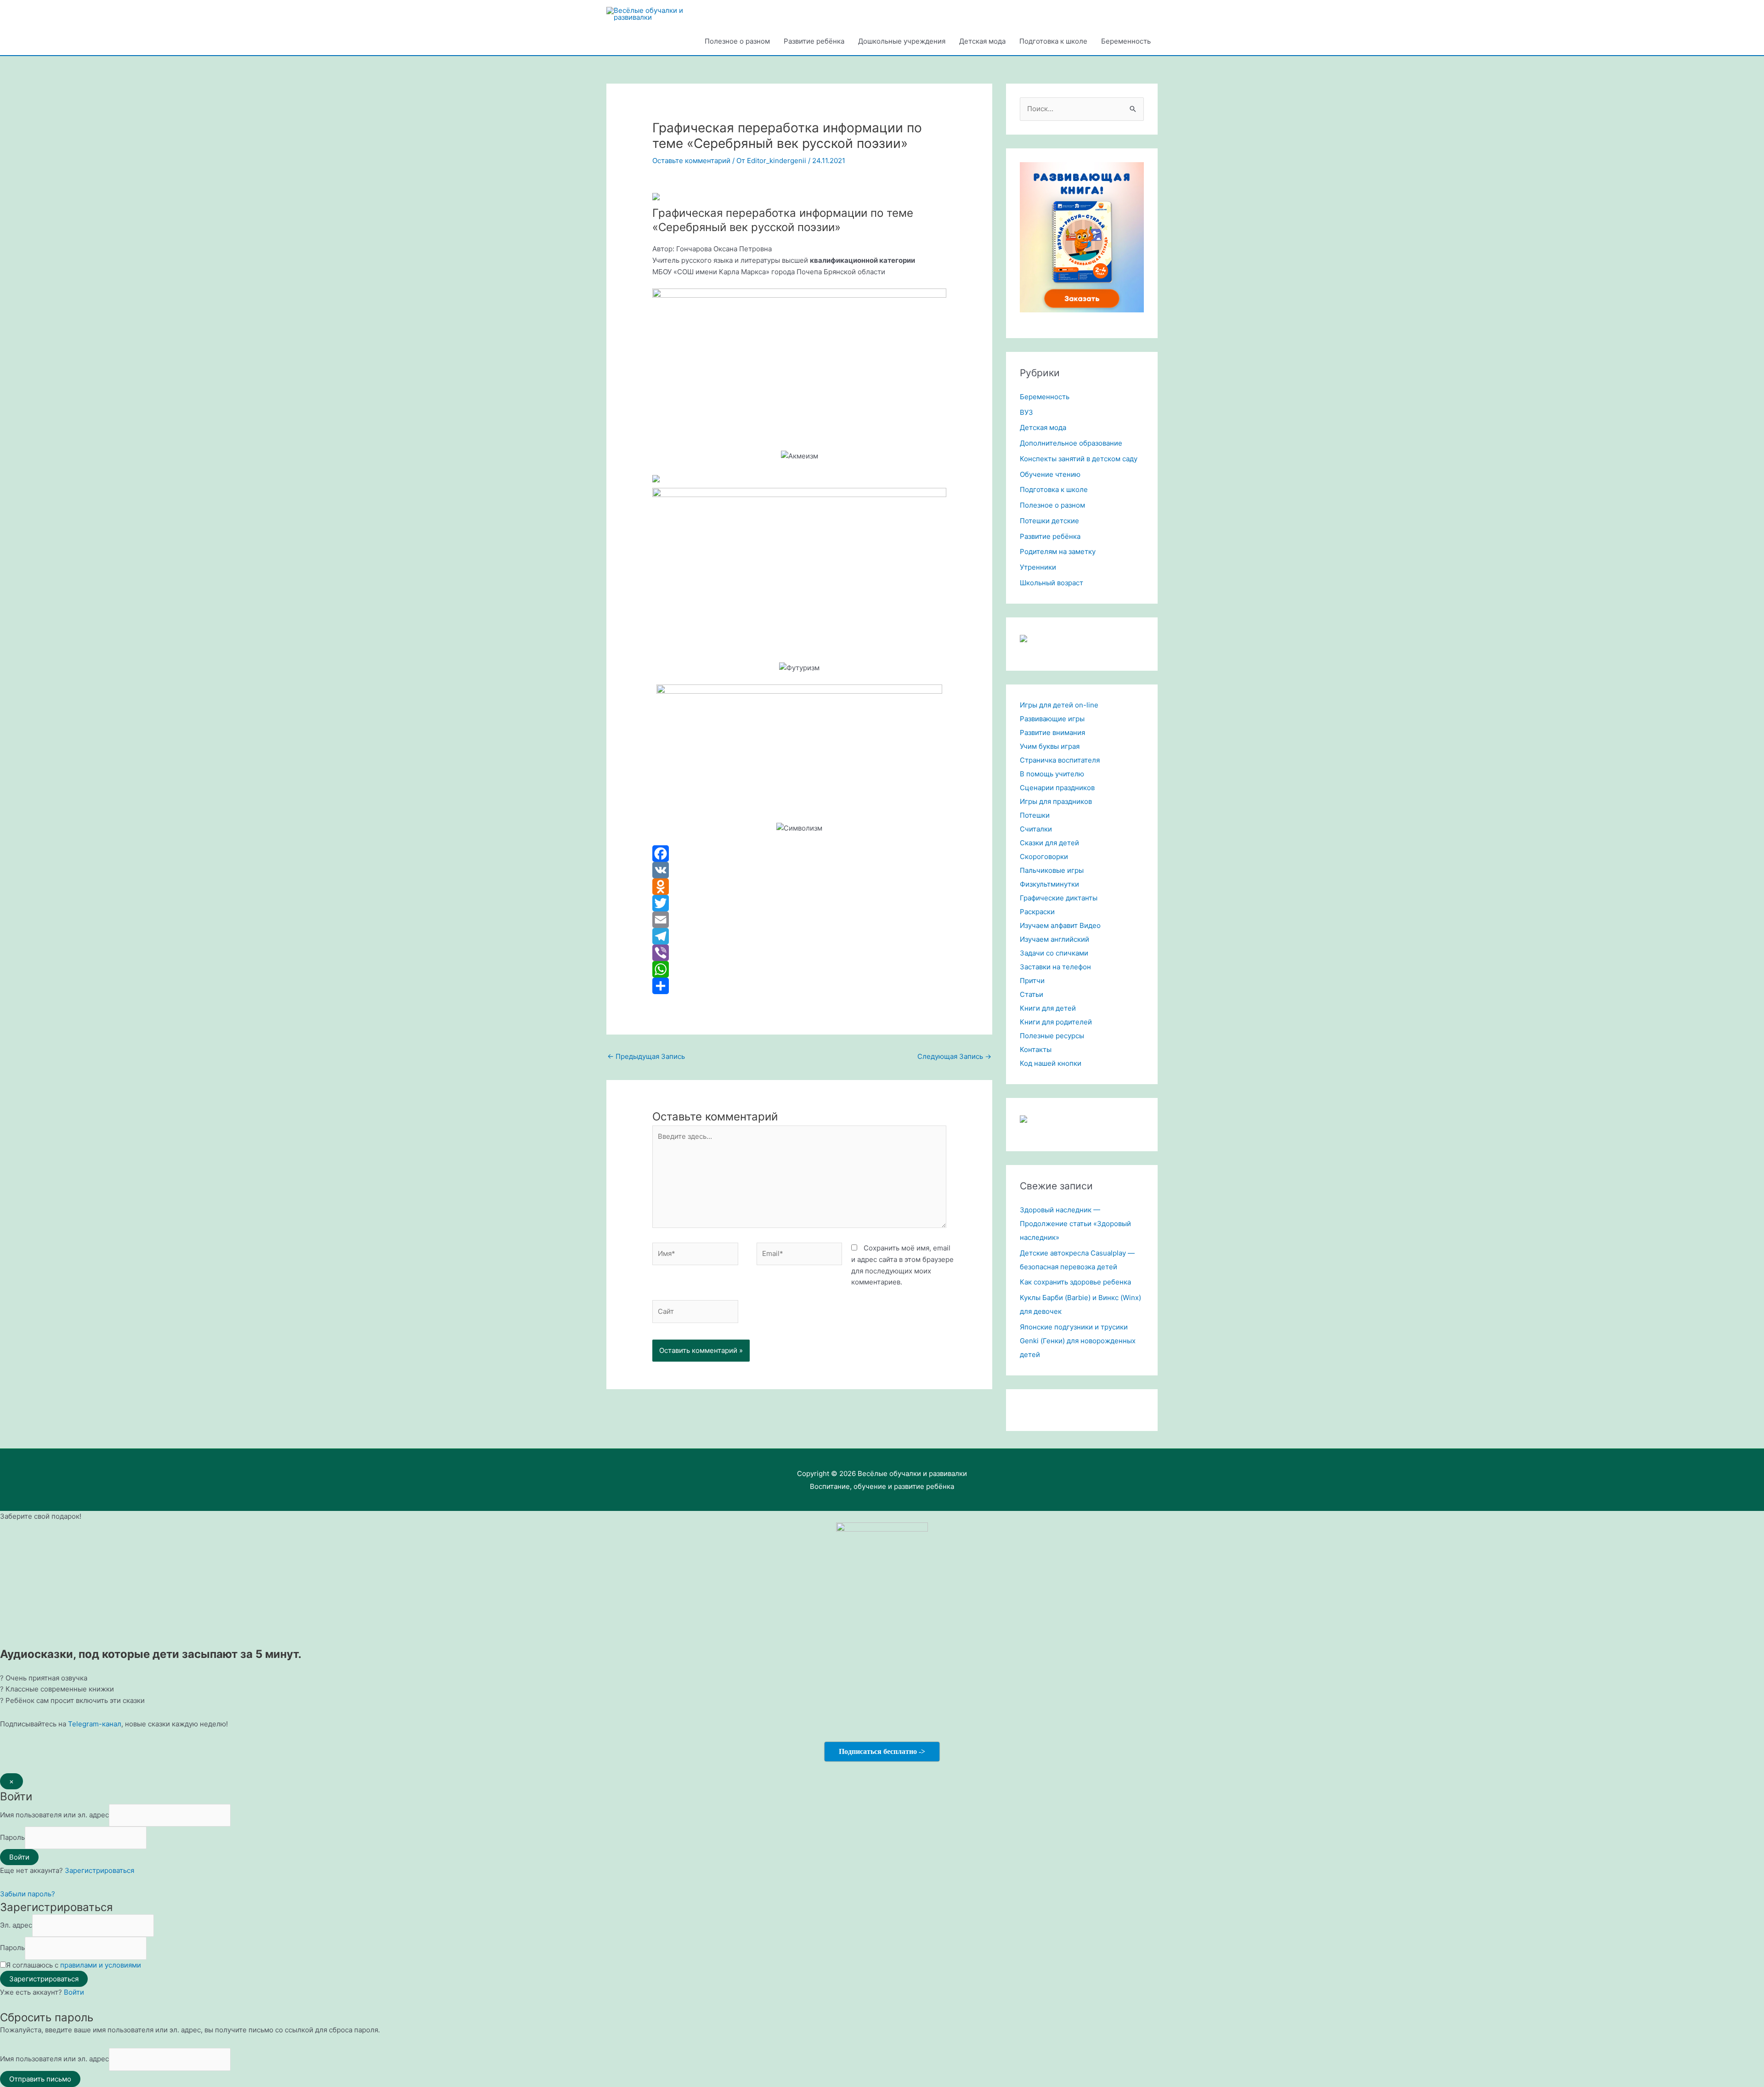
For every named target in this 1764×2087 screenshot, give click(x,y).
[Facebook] (799, 854)
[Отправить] (799, 986)
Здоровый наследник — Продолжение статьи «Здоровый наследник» (1075, 1224)
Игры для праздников (1056, 801)
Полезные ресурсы (1052, 1036)
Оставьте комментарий (691, 161)
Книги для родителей (1056, 1022)
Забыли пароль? (28, 1894)
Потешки (1035, 815)
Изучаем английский (1054, 939)
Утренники (1038, 567)
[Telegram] (799, 936)
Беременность (1126, 41)
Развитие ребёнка (814, 41)
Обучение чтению (1050, 474)
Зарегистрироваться (99, 1870)
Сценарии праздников (1057, 788)
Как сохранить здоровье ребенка (1075, 1282)
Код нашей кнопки (1051, 1063)
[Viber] (799, 953)
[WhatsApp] (799, 969)
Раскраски (1037, 912)
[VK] (799, 870)
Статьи (1032, 994)
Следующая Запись (954, 1056)
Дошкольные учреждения (902, 41)
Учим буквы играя (1050, 746)
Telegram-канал (95, 1724)
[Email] (799, 920)
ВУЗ (1026, 412)
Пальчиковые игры (1052, 870)
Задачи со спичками (1054, 953)
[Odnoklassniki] (799, 887)
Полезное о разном (737, 41)
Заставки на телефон (1055, 967)
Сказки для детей (1049, 843)
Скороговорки (1044, 857)
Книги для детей (1048, 1008)
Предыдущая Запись (646, 1056)
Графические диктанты (1059, 898)
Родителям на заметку (1058, 551)
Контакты (1036, 1049)
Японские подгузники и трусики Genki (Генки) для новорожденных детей (1078, 1341)
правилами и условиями (101, 1965)
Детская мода (982, 41)
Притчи (1032, 981)
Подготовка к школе (1053, 41)
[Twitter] (799, 903)
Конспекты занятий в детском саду (1079, 459)
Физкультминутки (1049, 884)
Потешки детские (1049, 521)
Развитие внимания (1052, 732)
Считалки (1036, 829)
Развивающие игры (1052, 719)
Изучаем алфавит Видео (1060, 925)
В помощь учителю (1052, 774)
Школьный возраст (1052, 583)
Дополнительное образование (1071, 443)
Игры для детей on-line (1059, 705)
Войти (74, 1992)
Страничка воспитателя (1060, 760)
